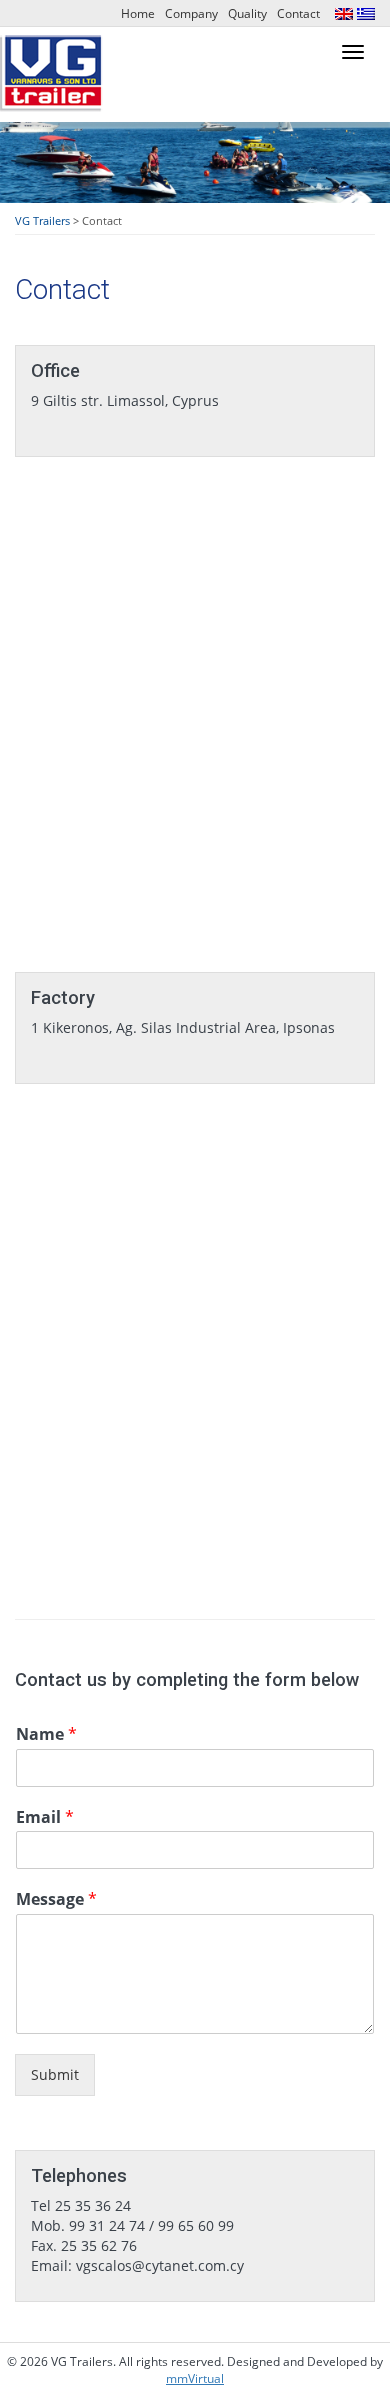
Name (46, 1734)
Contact (298, 13)
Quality (247, 13)
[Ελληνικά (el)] (366, 12)
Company (191, 13)
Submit (55, 2074)
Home (138, 13)
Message (56, 1899)
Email (45, 1817)
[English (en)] (344, 12)
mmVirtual (195, 2378)
